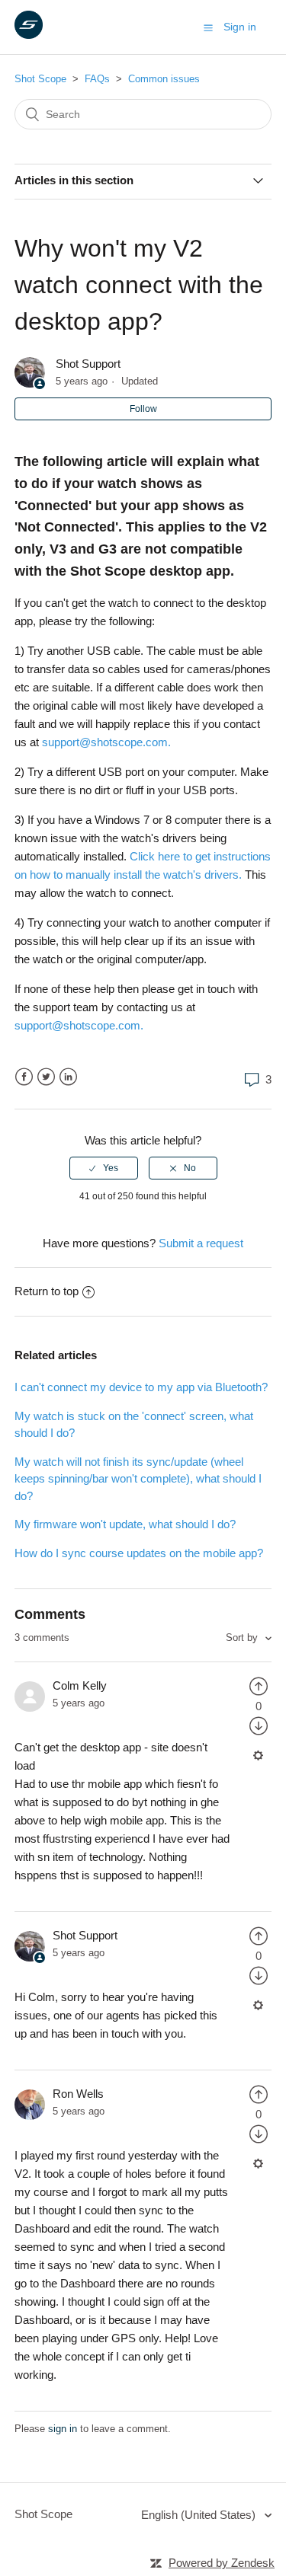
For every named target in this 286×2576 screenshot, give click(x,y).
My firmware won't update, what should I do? (125, 1524)
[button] (208, 27)
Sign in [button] (240, 27)
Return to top (47, 1291)
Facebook (24, 1077)
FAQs (97, 79)
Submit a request (201, 1243)
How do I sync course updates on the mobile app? (139, 1553)
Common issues (164, 79)
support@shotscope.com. (106, 742)
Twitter (46, 1077)
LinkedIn (68, 1077)
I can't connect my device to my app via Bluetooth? (141, 1387)
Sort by (243, 1638)
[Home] (29, 35)
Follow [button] (143, 409)
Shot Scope (40, 79)
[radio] (104, 1168)
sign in (63, 2429)
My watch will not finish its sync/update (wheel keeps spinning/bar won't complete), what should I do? (138, 1479)
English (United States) (200, 2515)
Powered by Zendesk (222, 2563)
